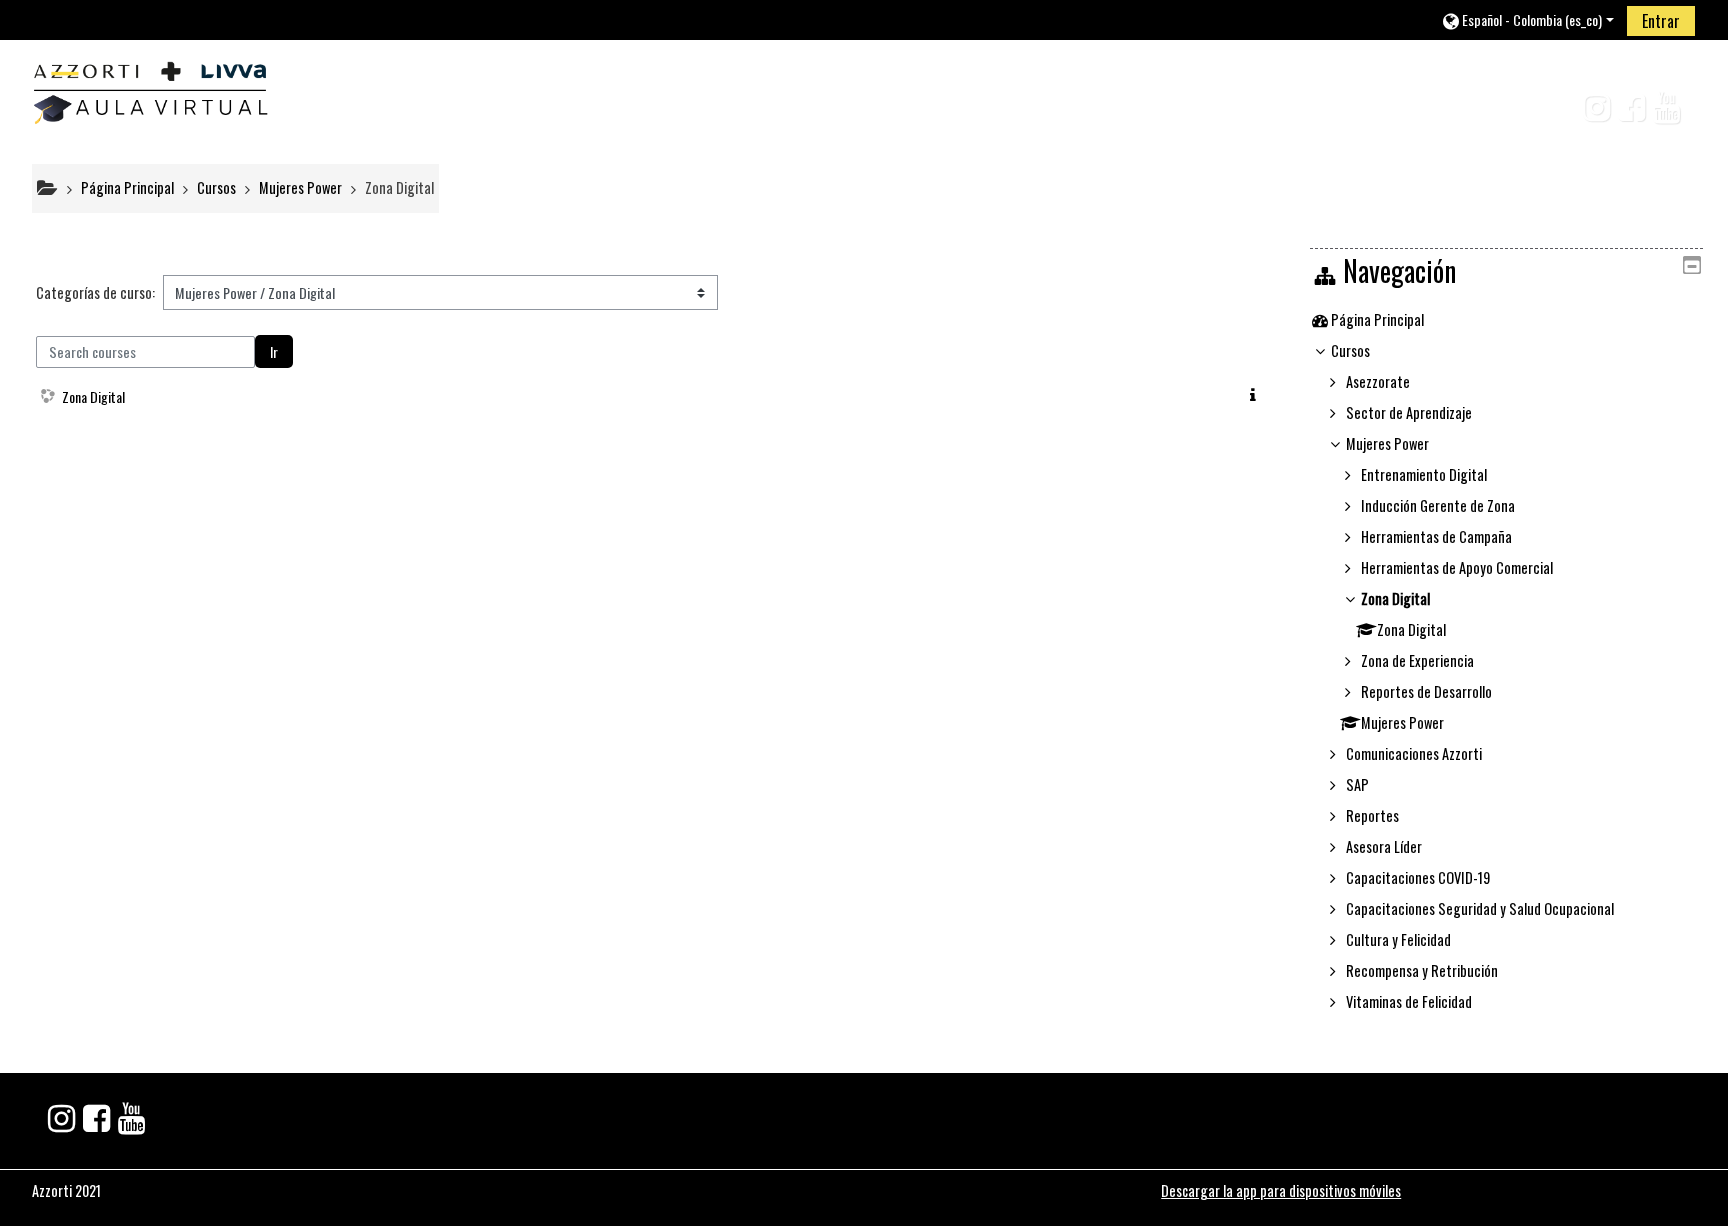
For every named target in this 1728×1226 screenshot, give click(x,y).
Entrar (1661, 21)
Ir (274, 351)
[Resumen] (1257, 394)
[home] (150, 87)
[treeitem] (1506, 320)
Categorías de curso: (95, 292)
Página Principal (1377, 319)
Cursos (1350, 350)
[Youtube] (1670, 112)
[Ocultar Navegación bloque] (1692, 265)
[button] (1527, 19)
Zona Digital (93, 396)
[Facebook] (1627, 112)
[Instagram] (1588, 112)
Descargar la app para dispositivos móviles (1281, 1190)
